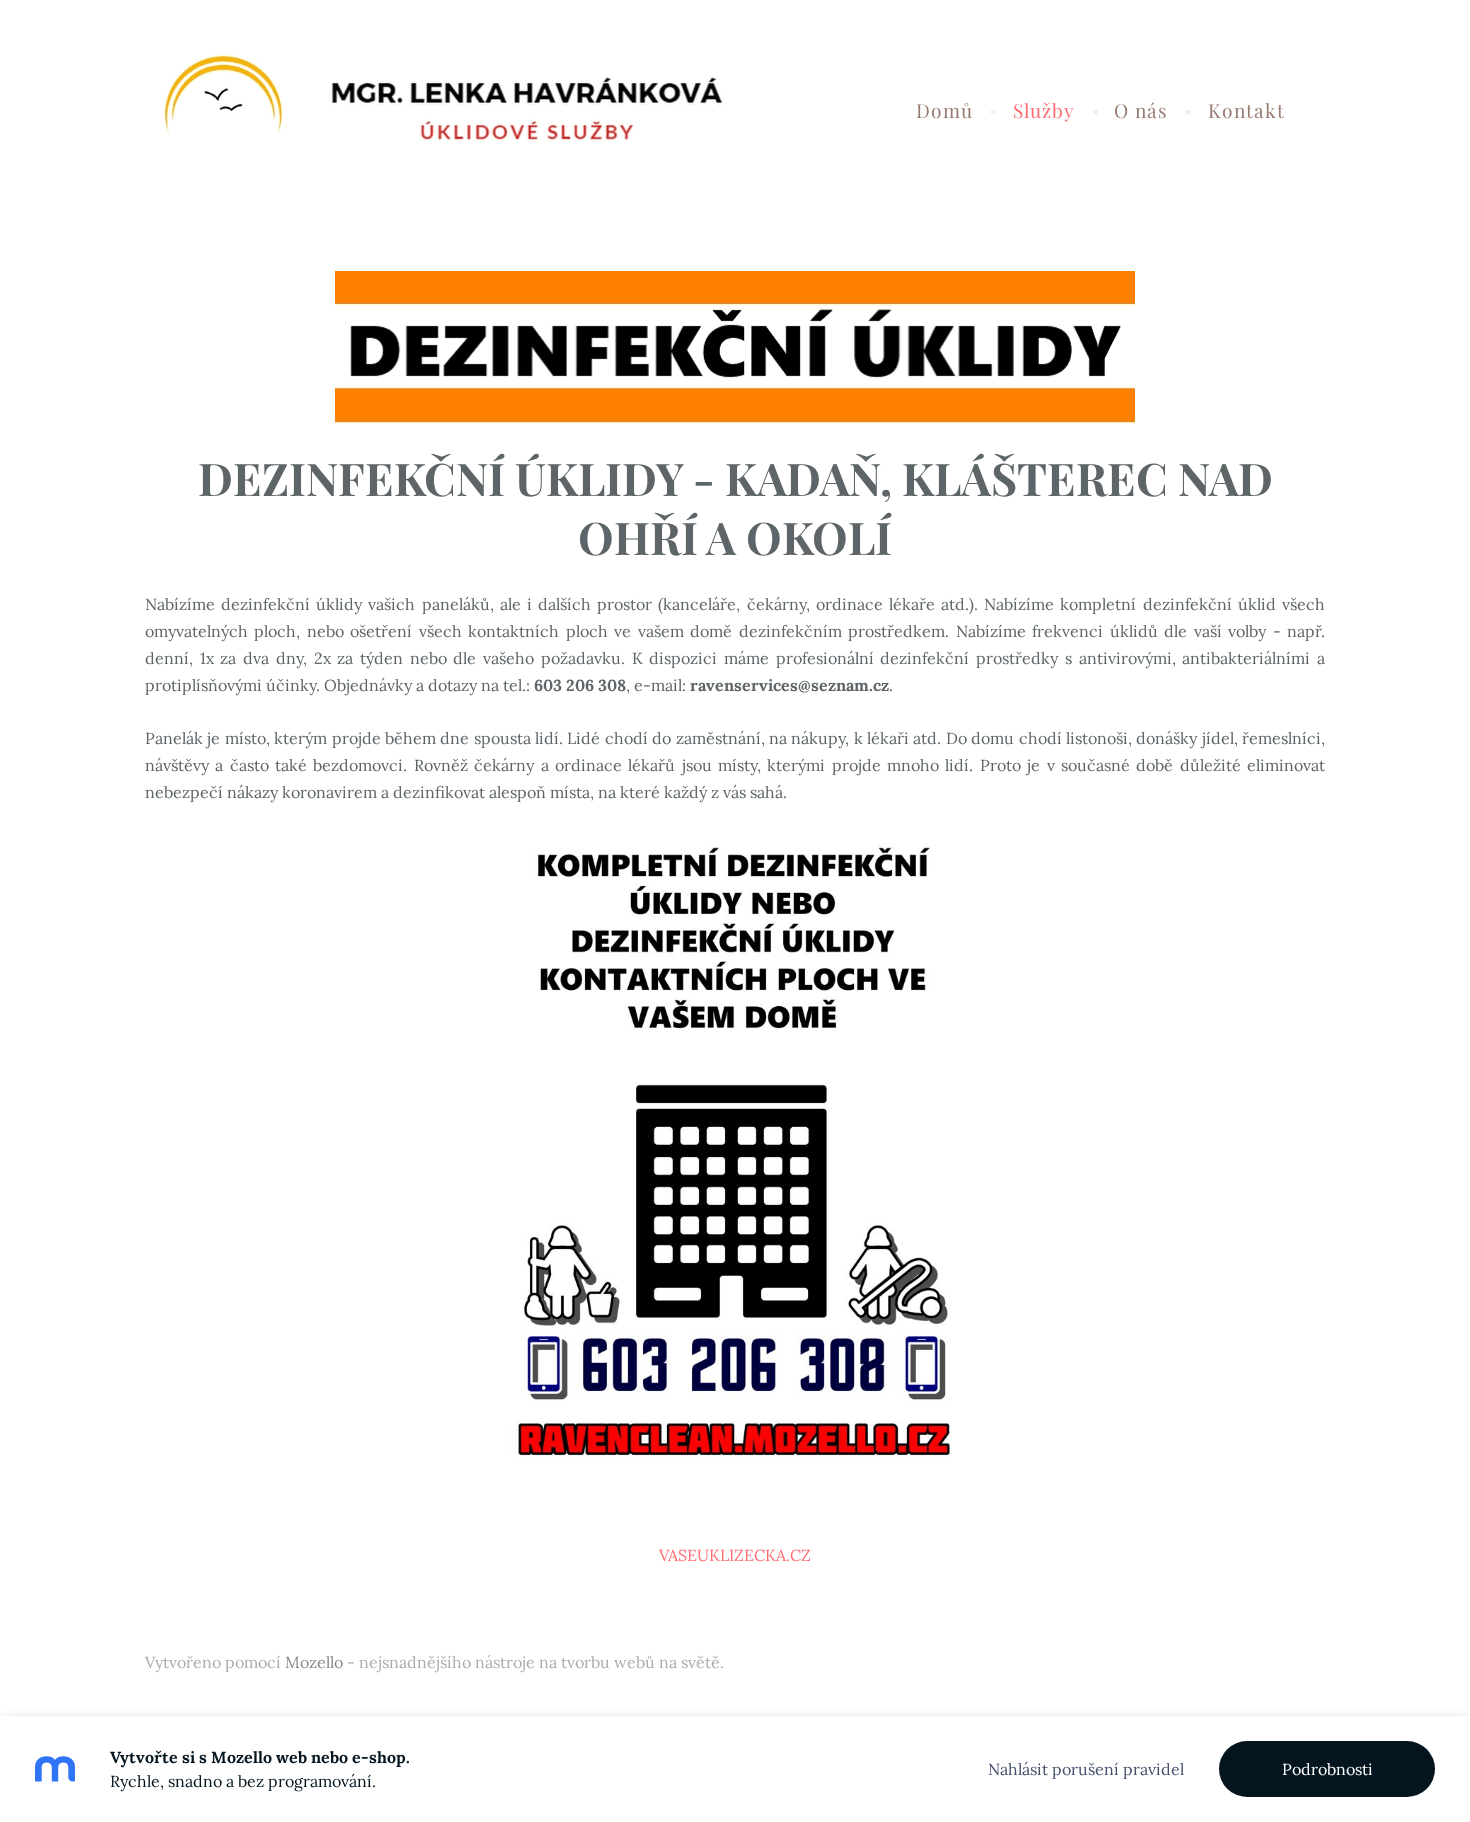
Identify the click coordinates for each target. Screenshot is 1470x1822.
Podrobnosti (1327, 1769)
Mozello (314, 1662)
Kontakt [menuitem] (1246, 110)
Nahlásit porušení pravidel (1086, 1769)
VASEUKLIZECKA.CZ (735, 1555)
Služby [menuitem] (1044, 110)
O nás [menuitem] (1141, 110)
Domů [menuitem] (944, 110)
